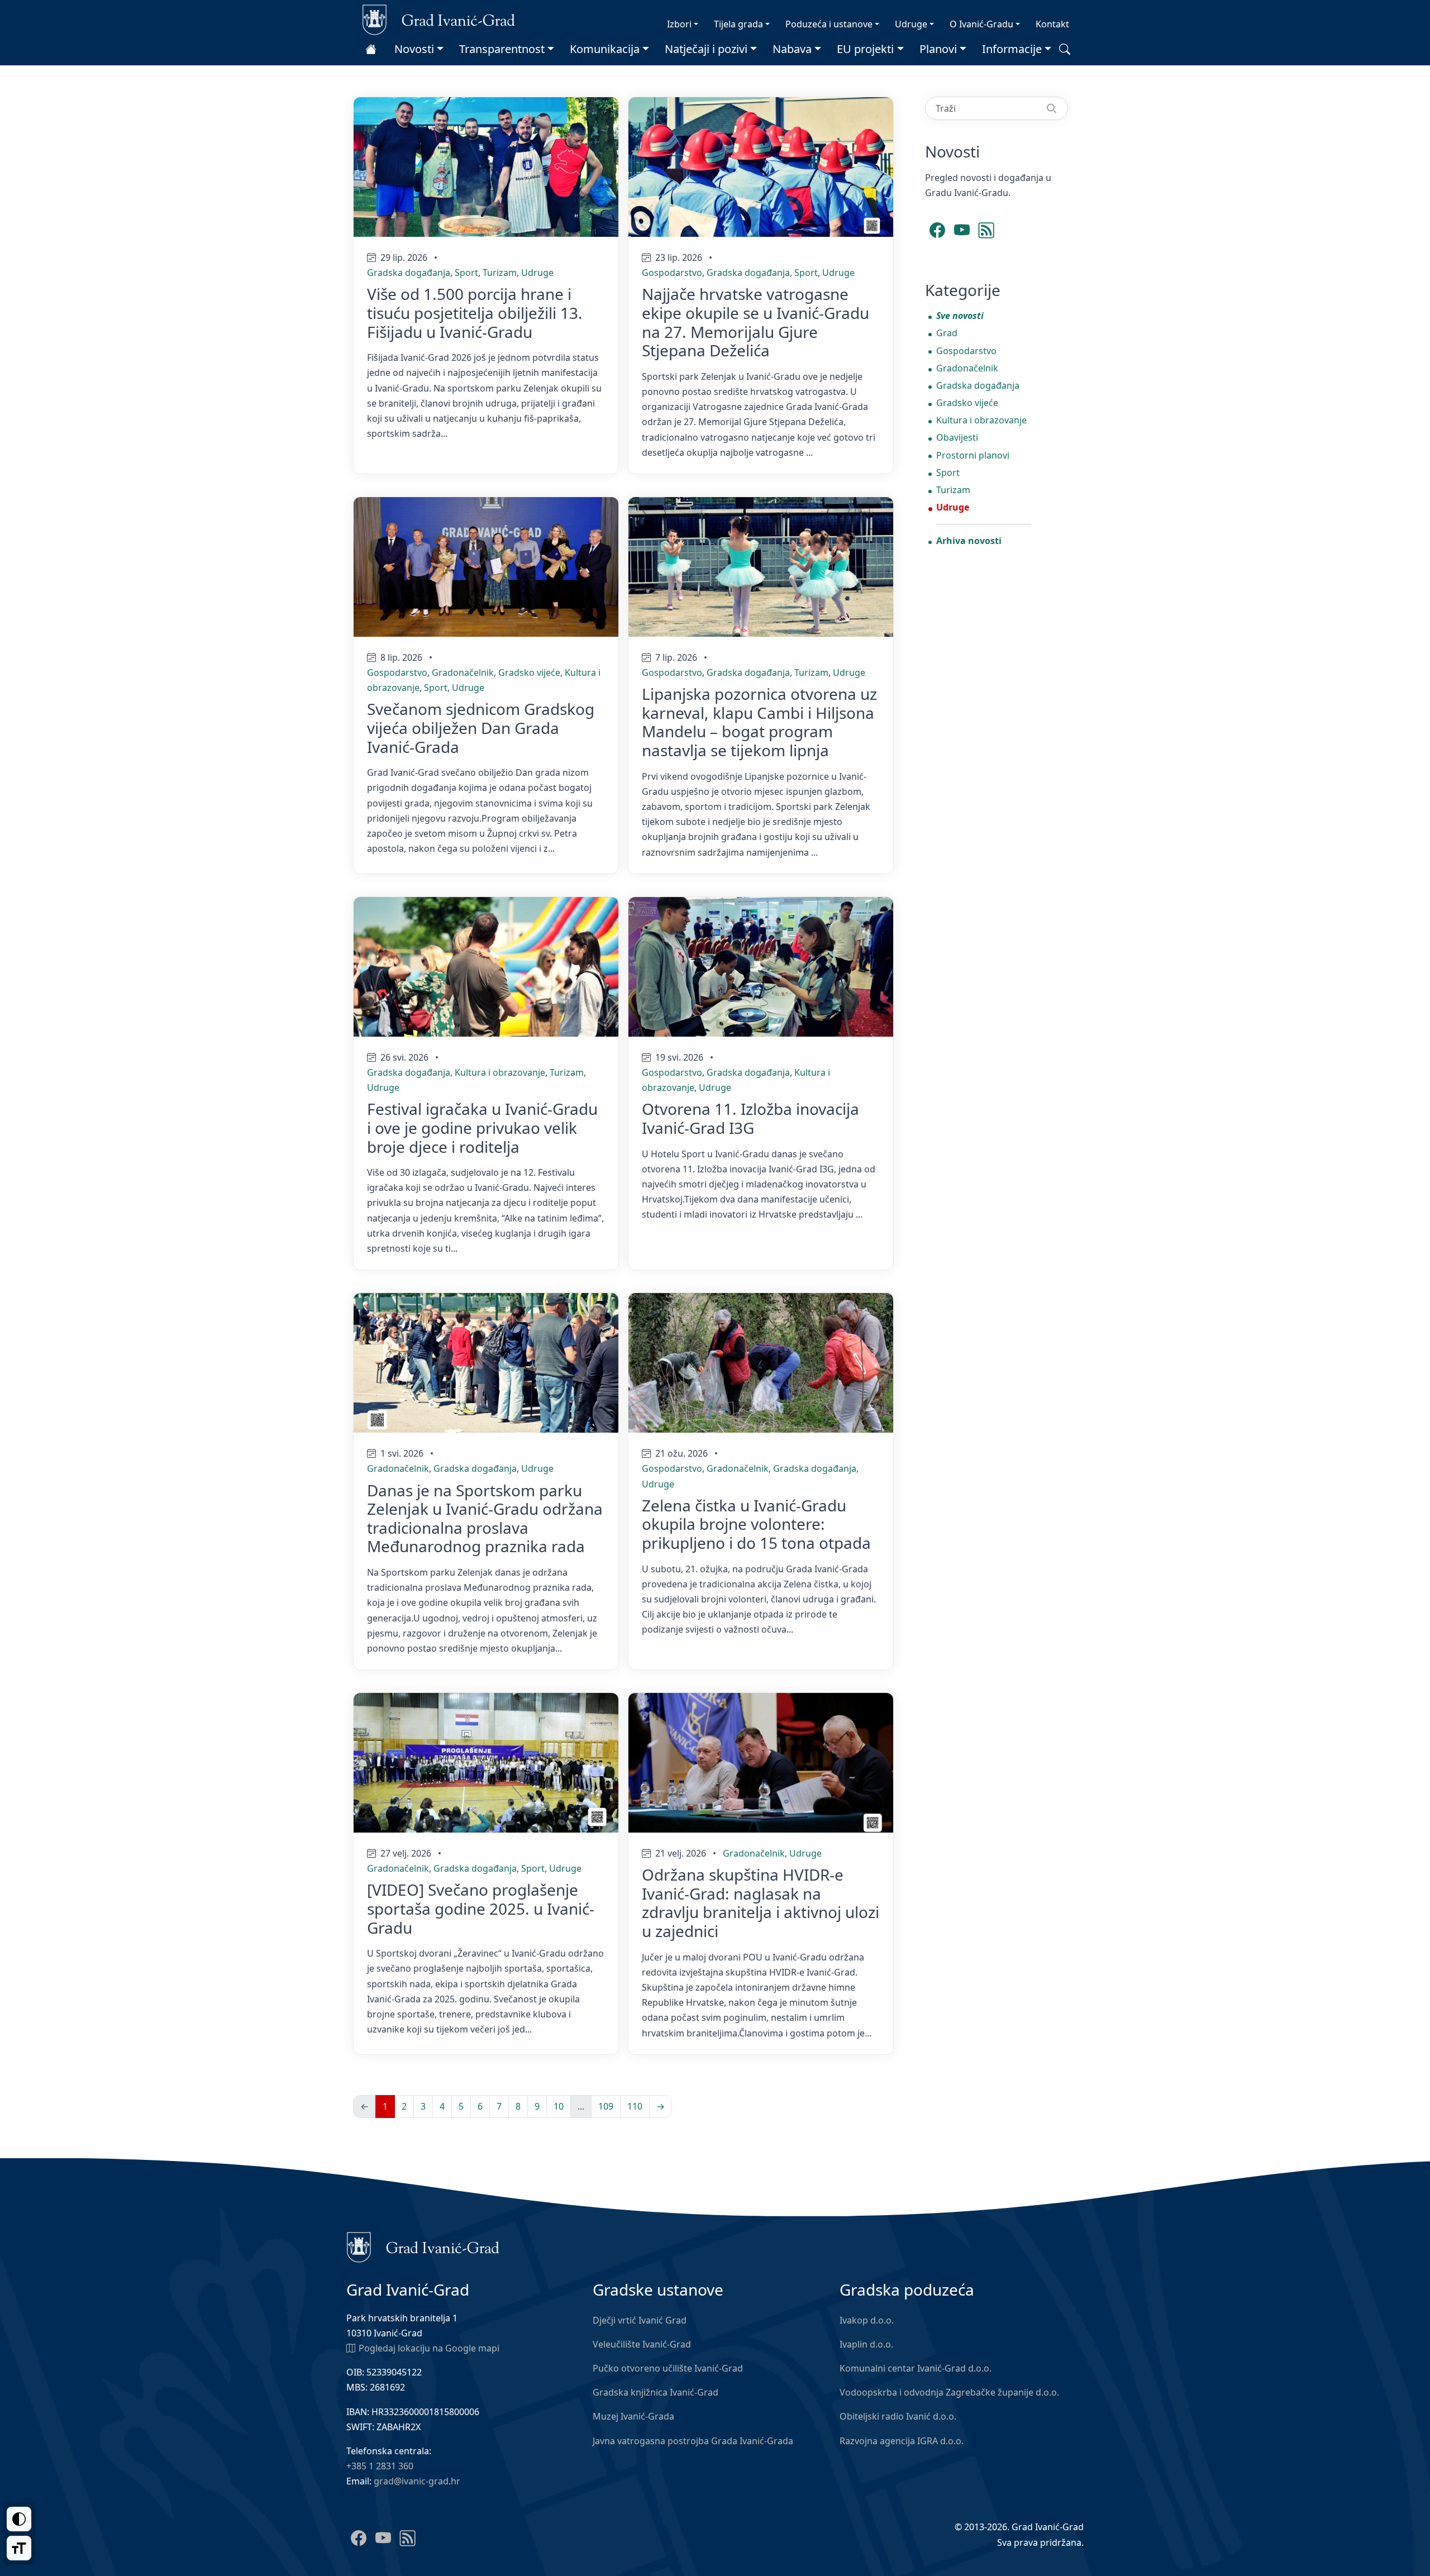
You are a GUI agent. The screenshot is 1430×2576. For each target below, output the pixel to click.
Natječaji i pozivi (706, 49)
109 (606, 2106)
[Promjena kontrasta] (19, 2519)
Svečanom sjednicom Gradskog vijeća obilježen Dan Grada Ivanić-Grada (481, 728)
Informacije (1012, 49)
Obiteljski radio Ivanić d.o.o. (898, 2416)
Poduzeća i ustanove (829, 24)
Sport (466, 273)
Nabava (792, 49)
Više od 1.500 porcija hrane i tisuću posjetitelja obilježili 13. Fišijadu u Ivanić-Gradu (475, 313)
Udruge (911, 24)
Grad (947, 333)
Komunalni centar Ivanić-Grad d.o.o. (916, 2368)
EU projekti (865, 49)
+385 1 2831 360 (380, 2466)
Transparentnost (502, 49)
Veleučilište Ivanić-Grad (642, 2344)
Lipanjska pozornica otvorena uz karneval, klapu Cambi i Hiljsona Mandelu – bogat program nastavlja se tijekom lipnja (759, 722)
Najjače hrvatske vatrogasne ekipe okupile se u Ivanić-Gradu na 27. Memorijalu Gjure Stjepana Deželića (755, 322)
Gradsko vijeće (529, 672)
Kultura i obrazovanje (500, 1072)
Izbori (679, 24)
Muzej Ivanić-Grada (633, 2416)
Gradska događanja (409, 273)
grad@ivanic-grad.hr (417, 2481)
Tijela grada (738, 24)
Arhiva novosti (969, 541)
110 (635, 2106)
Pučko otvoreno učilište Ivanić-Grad (668, 2368)
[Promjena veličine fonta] (19, 2548)
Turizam (500, 273)
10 (559, 2106)
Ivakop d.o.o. (867, 2320)
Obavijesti (957, 437)
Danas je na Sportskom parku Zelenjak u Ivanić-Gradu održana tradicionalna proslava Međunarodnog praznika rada (485, 1518)
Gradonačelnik (463, 672)
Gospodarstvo (672, 273)
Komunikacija (605, 49)
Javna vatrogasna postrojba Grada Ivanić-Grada (693, 2441)
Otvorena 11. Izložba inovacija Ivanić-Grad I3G (750, 1118)
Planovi (938, 49)
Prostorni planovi (973, 455)
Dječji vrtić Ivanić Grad (640, 2320)
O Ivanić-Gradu (981, 24)
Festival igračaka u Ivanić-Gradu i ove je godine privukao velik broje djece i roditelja (482, 1127)
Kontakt (1052, 24)
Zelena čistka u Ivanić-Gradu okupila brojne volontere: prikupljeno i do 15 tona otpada (756, 1524)
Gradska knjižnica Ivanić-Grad (656, 2392)
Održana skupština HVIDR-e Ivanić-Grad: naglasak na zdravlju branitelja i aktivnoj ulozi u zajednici (761, 1903)
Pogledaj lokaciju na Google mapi (429, 2348)
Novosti (414, 49)
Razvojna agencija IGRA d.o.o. (902, 2441)
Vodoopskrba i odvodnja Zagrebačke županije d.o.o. (949, 2392)
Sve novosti (960, 316)
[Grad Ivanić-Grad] (439, 19)
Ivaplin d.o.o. (866, 2344)
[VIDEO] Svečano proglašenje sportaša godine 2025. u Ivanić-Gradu (481, 1908)
